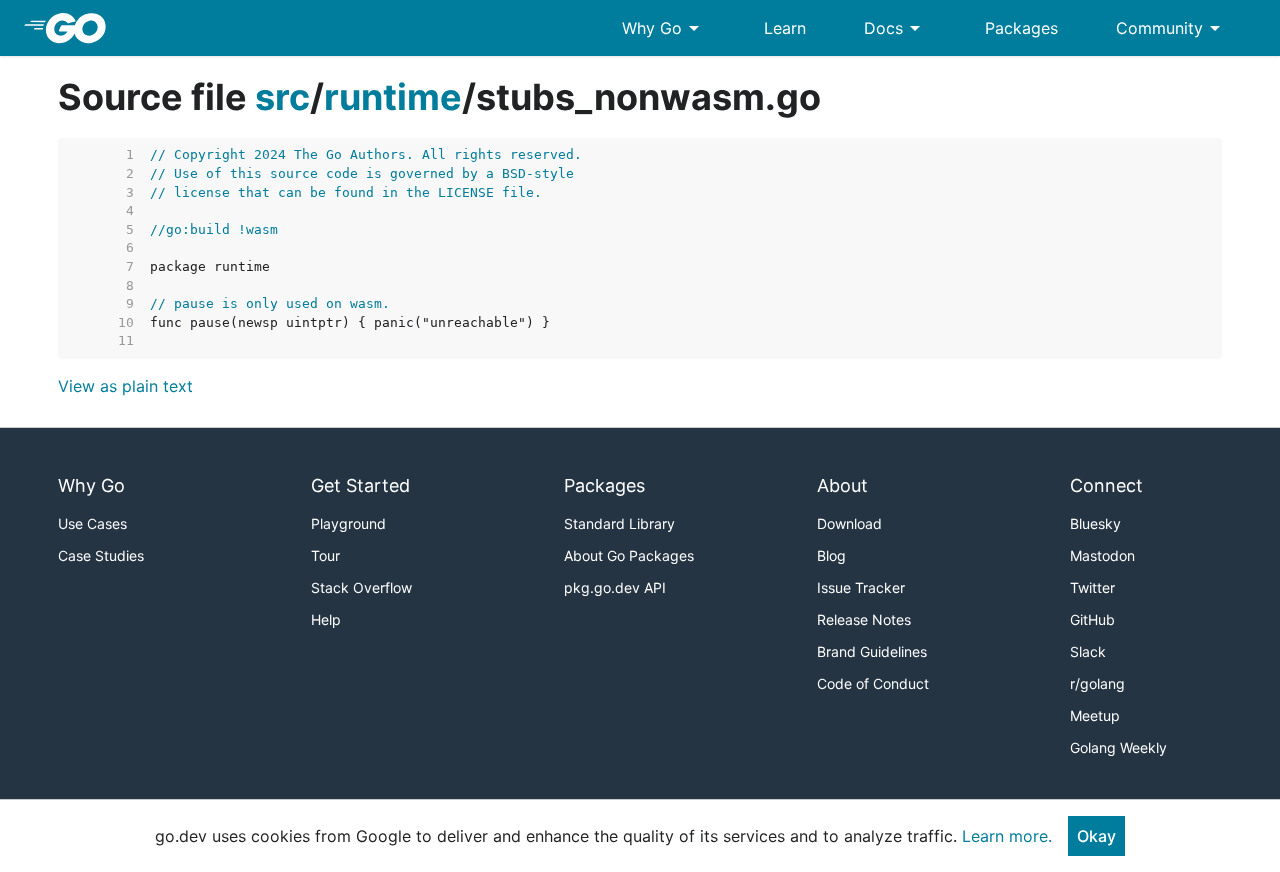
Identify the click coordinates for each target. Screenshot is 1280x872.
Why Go (664, 28)
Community (1171, 28)
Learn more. (1007, 836)
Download (849, 523)
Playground (348, 523)
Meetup (1095, 715)
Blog (831, 555)
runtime (393, 97)
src (282, 97)
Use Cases (92, 523)
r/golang (1097, 683)
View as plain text (125, 386)
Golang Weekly (1118, 747)
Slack (1088, 651)
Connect (1106, 485)
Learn (785, 28)
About (842, 485)
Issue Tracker (861, 587)
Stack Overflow (361, 587)
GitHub (1092, 619)
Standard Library (619, 523)
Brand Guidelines (872, 651)
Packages (1021, 28)
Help (326, 619)
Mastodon (1102, 555)
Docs (895, 28)
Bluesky (1095, 523)
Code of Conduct (873, 683)
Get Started (360, 485)
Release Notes (864, 619)
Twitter (1092, 587)
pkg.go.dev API (615, 587)
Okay (1096, 836)
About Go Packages (629, 555)
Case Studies (101, 555)
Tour (325, 555)
